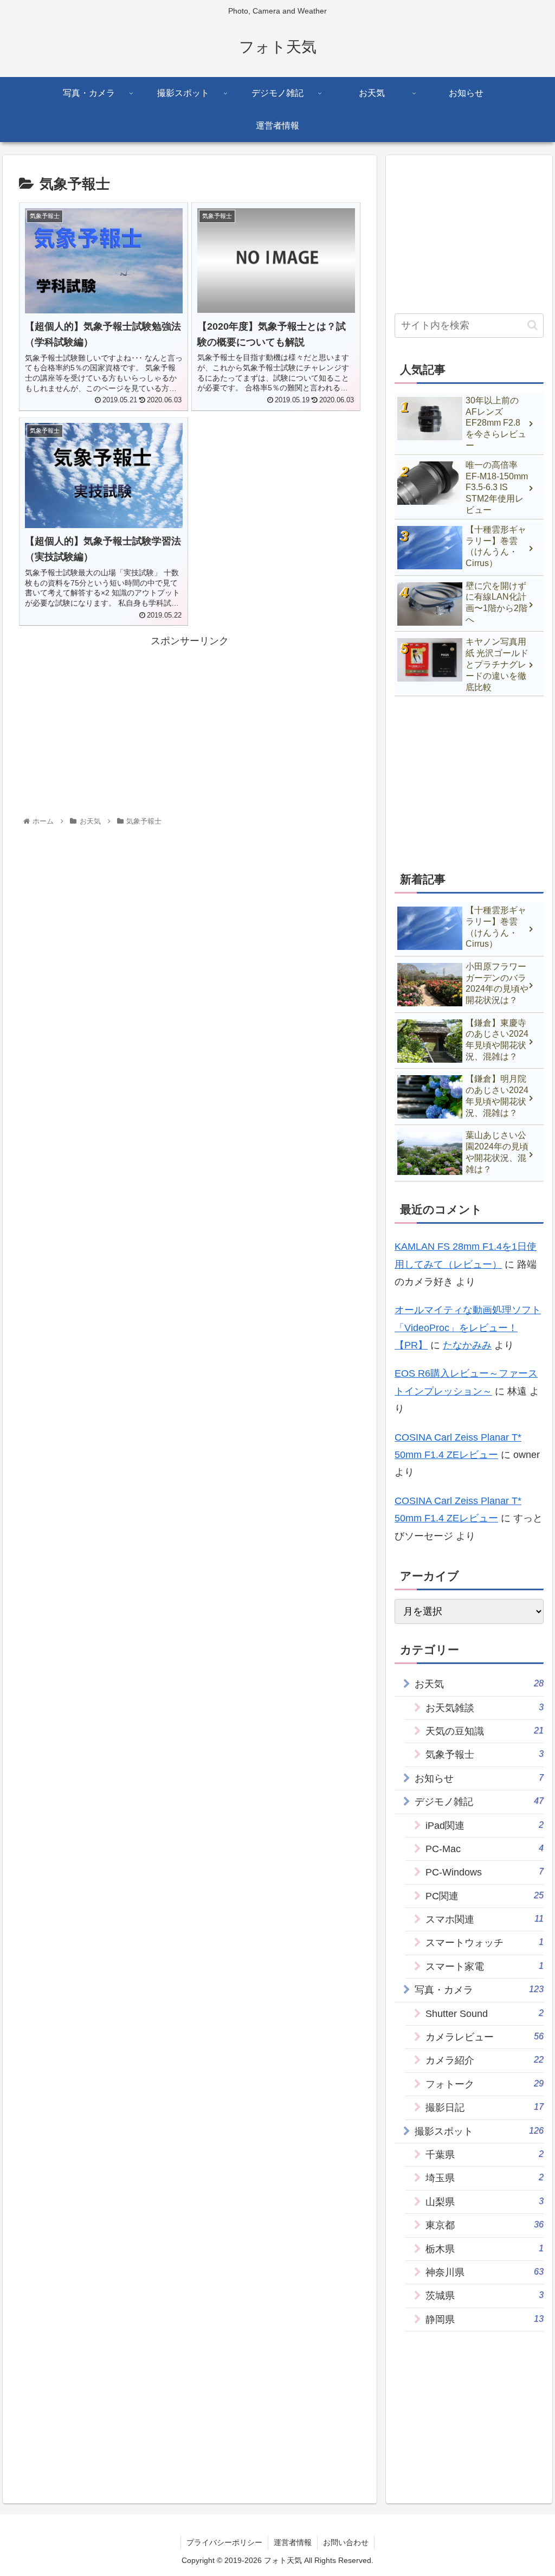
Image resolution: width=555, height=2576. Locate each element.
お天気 (479, 1684)
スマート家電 (484, 1966)
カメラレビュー (484, 2037)
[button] (533, 325)
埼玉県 (484, 2178)
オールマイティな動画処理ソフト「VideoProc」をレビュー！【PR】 (468, 1328)
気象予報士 (484, 1754)
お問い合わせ (346, 2542)
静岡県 (484, 2319)
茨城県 (484, 2295)
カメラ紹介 (484, 2060)
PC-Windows (484, 1872)
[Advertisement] (190, 725)
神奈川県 (484, 2272)
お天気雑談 (484, 1708)
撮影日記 (484, 2107)
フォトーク (484, 2084)
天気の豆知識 (484, 1731)
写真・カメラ (479, 1990)
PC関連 (484, 1896)
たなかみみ (467, 1345)
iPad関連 (484, 1825)
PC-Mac (484, 1849)
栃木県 (484, 2249)
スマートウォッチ (484, 1942)
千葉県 (484, 2154)
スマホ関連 (484, 1919)
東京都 (484, 2225)
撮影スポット (479, 2131)
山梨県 (484, 2202)
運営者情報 (293, 2542)
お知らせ (479, 1778)
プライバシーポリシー (224, 2542)
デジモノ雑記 (479, 1801)
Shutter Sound (484, 2013)
